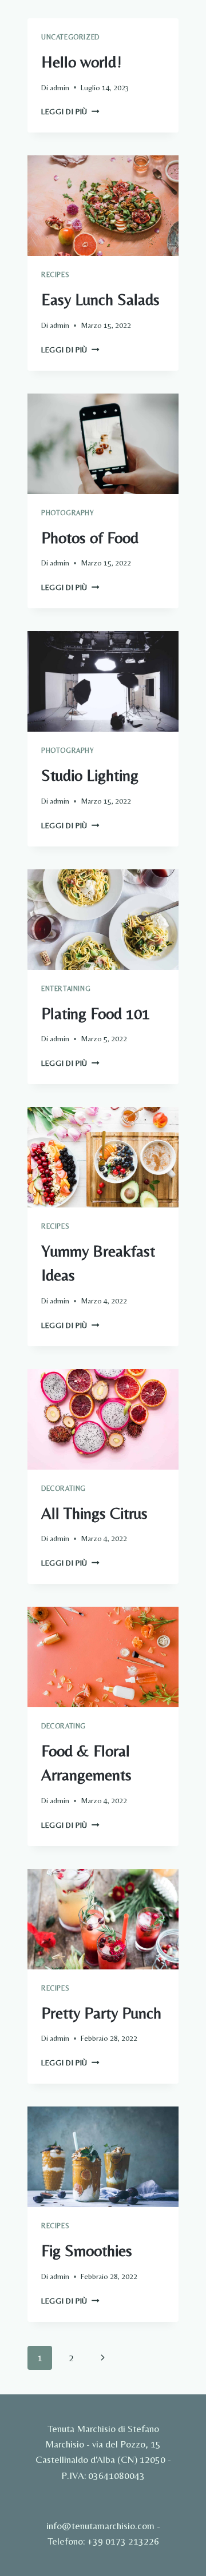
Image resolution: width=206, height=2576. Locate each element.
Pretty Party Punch (101, 2013)
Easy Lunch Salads (100, 299)
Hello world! (82, 62)
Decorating (64, 1488)
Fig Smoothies (87, 2250)
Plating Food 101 (96, 1013)
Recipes (55, 275)
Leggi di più (70, 111)
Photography (68, 513)
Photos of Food (90, 537)
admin (60, 87)
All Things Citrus (94, 1513)
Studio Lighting (90, 775)
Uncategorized (70, 37)
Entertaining (66, 989)
